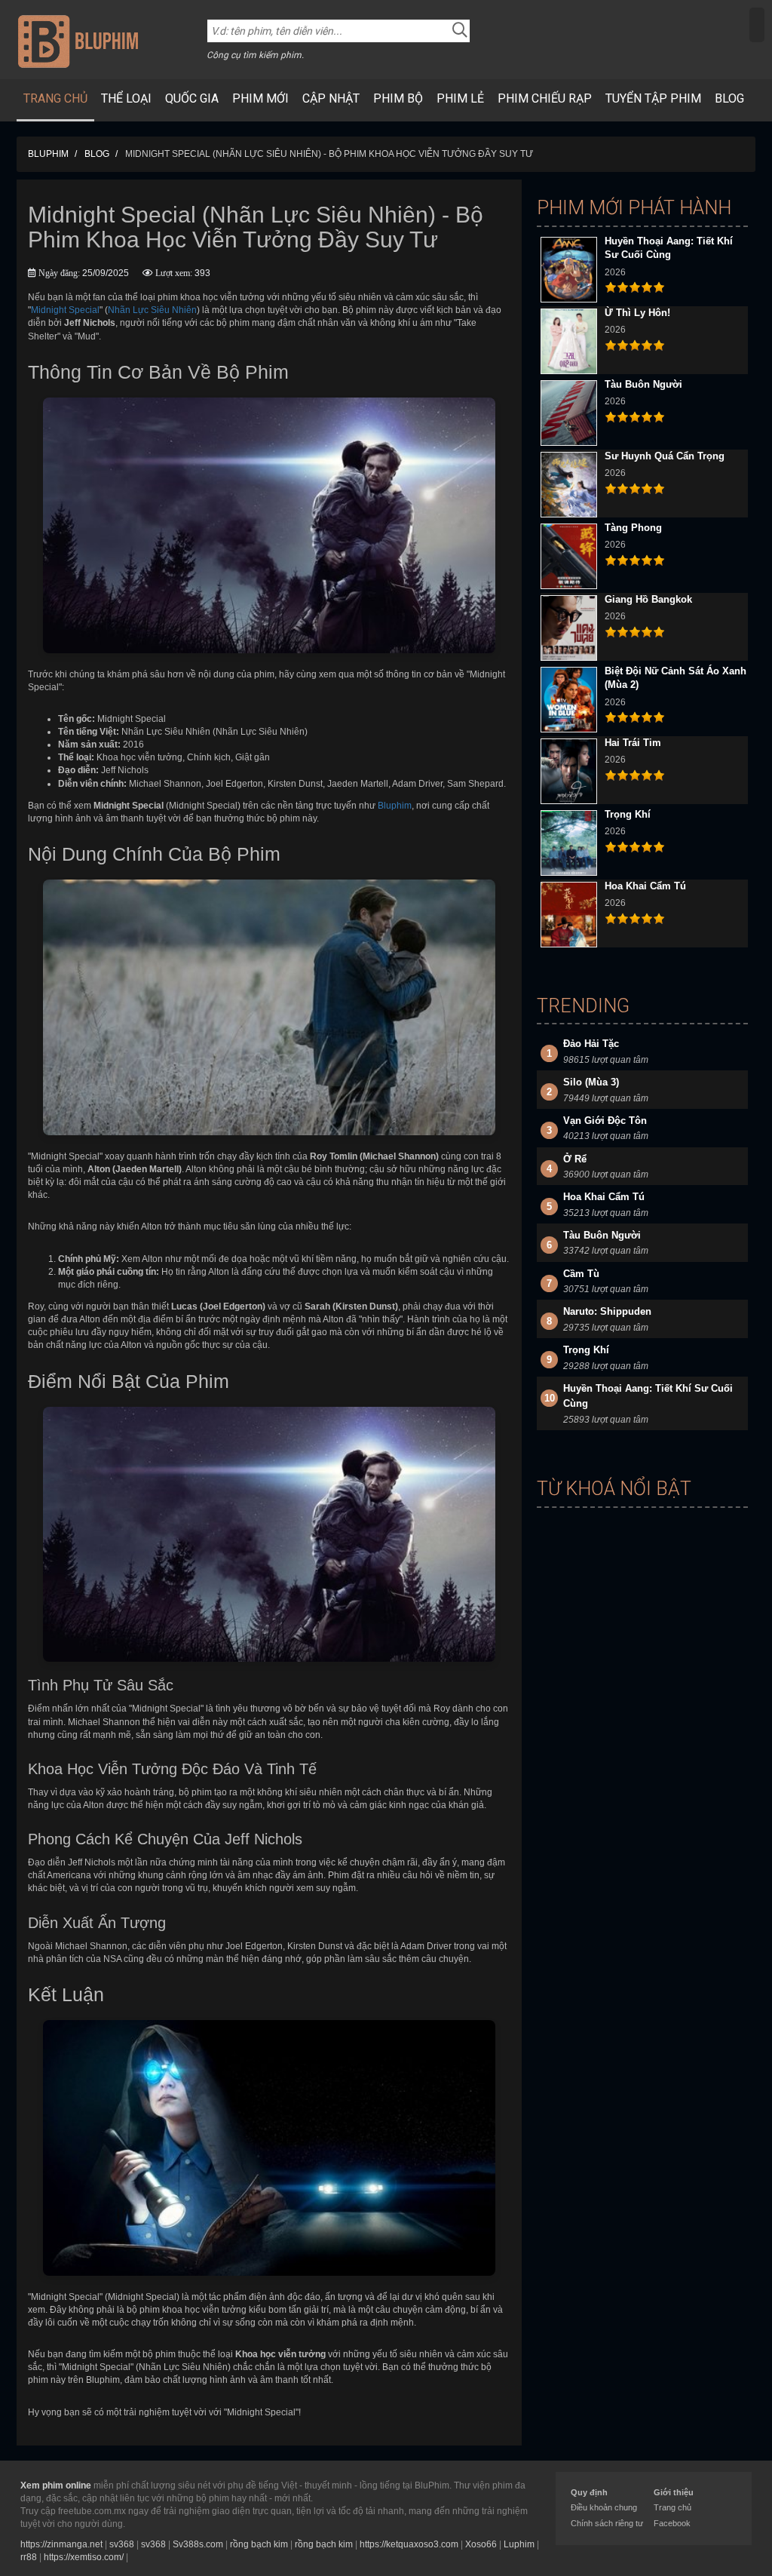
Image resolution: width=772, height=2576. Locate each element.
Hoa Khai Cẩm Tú (645, 886)
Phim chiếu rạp (545, 98)
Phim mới (260, 98)
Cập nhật (331, 98)
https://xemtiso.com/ (84, 2557)
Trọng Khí (628, 814)
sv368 (122, 2544)
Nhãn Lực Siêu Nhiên (152, 310)
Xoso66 (481, 2544)
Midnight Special (65, 310)
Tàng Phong (633, 528)
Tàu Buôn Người (643, 384)
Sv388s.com (198, 2544)
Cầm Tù (581, 1274)
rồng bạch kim (259, 2544)
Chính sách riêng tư (607, 2523)
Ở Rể (575, 1159)
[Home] (78, 41)
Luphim (519, 2544)
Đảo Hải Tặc (591, 1044)
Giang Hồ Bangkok (648, 599)
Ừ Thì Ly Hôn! (637, 313)
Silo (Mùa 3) (591, 1082)
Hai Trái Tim (633, 743)
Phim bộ (398, 98)
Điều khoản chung (604, 2507)
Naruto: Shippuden (607, 1311)
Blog (729, 98)
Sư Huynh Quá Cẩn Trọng (665, 456)
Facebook (672, 2523)
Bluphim (395, 806)
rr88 (29, 2557)
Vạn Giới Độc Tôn (605, 1121)
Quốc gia (192, 98)
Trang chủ (55, 98)
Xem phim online (56, 2485)
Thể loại (126, 98)
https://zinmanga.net (61, 2544)
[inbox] (757, 25)
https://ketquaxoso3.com (409, 2544)
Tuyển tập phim (653, 98)
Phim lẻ (460, 98)
